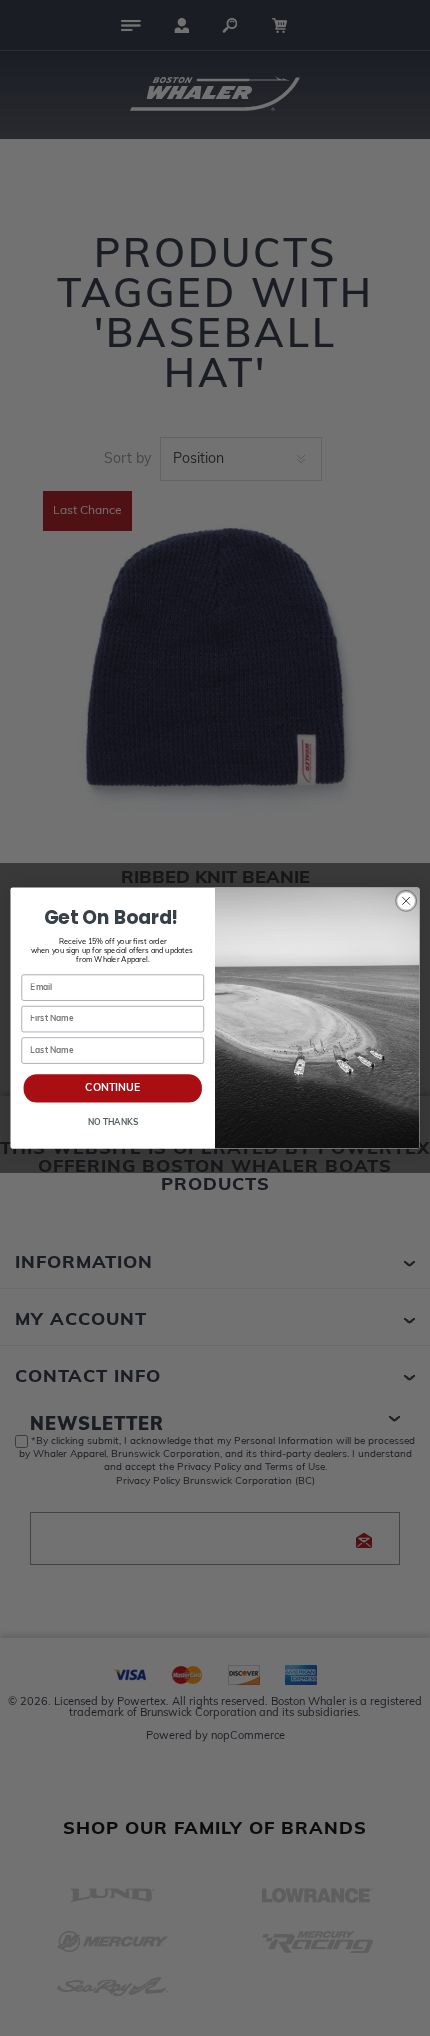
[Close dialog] (406, 901)
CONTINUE (112, 1088)
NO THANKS (113, 1123)
